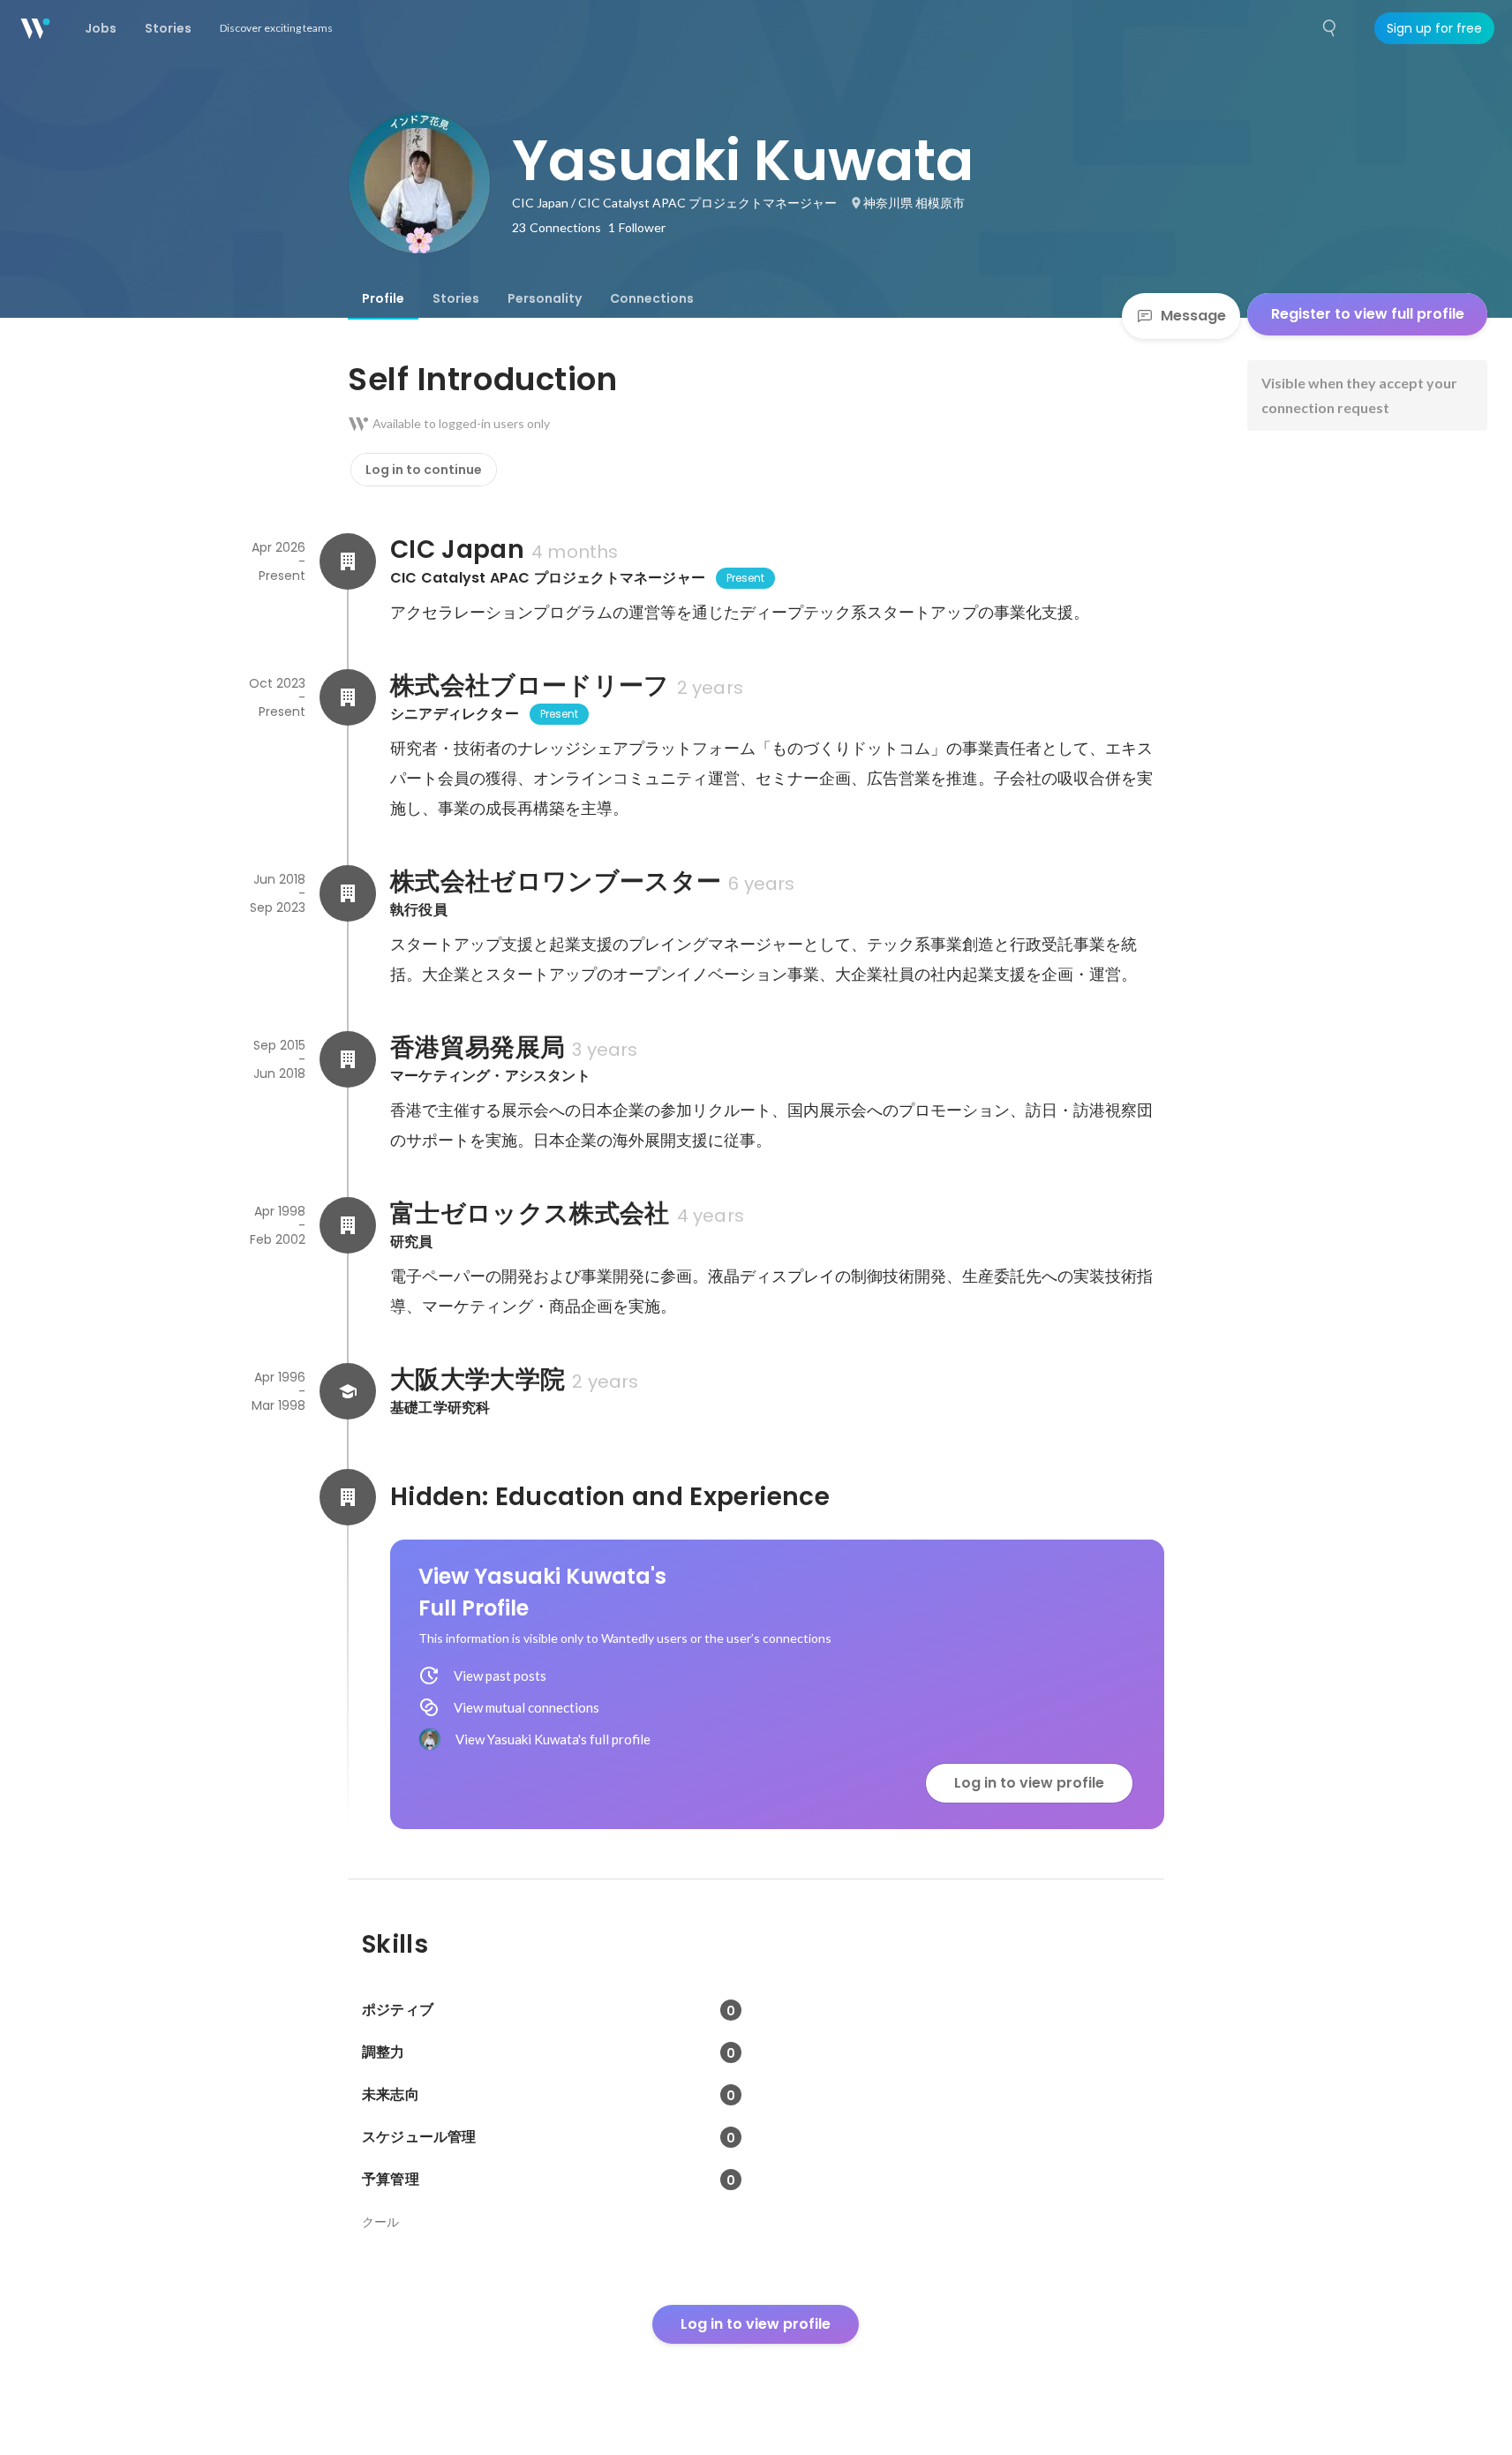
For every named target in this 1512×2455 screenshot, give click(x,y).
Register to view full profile (1368, 314)
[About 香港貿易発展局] (348, 1059)
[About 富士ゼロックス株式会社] (348, 1225)
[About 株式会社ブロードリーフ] (348, 697)
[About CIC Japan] (348, 561)
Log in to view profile (1029, 1783)
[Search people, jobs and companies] (1330, 28)
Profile (383, 298)
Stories (456, 298)
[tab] (383, 298)
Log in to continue (424, 470)
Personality (545, 298)
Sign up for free (1434, 28)
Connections (652, 298)
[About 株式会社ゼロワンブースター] (348, 893)
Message (1193, 316)
